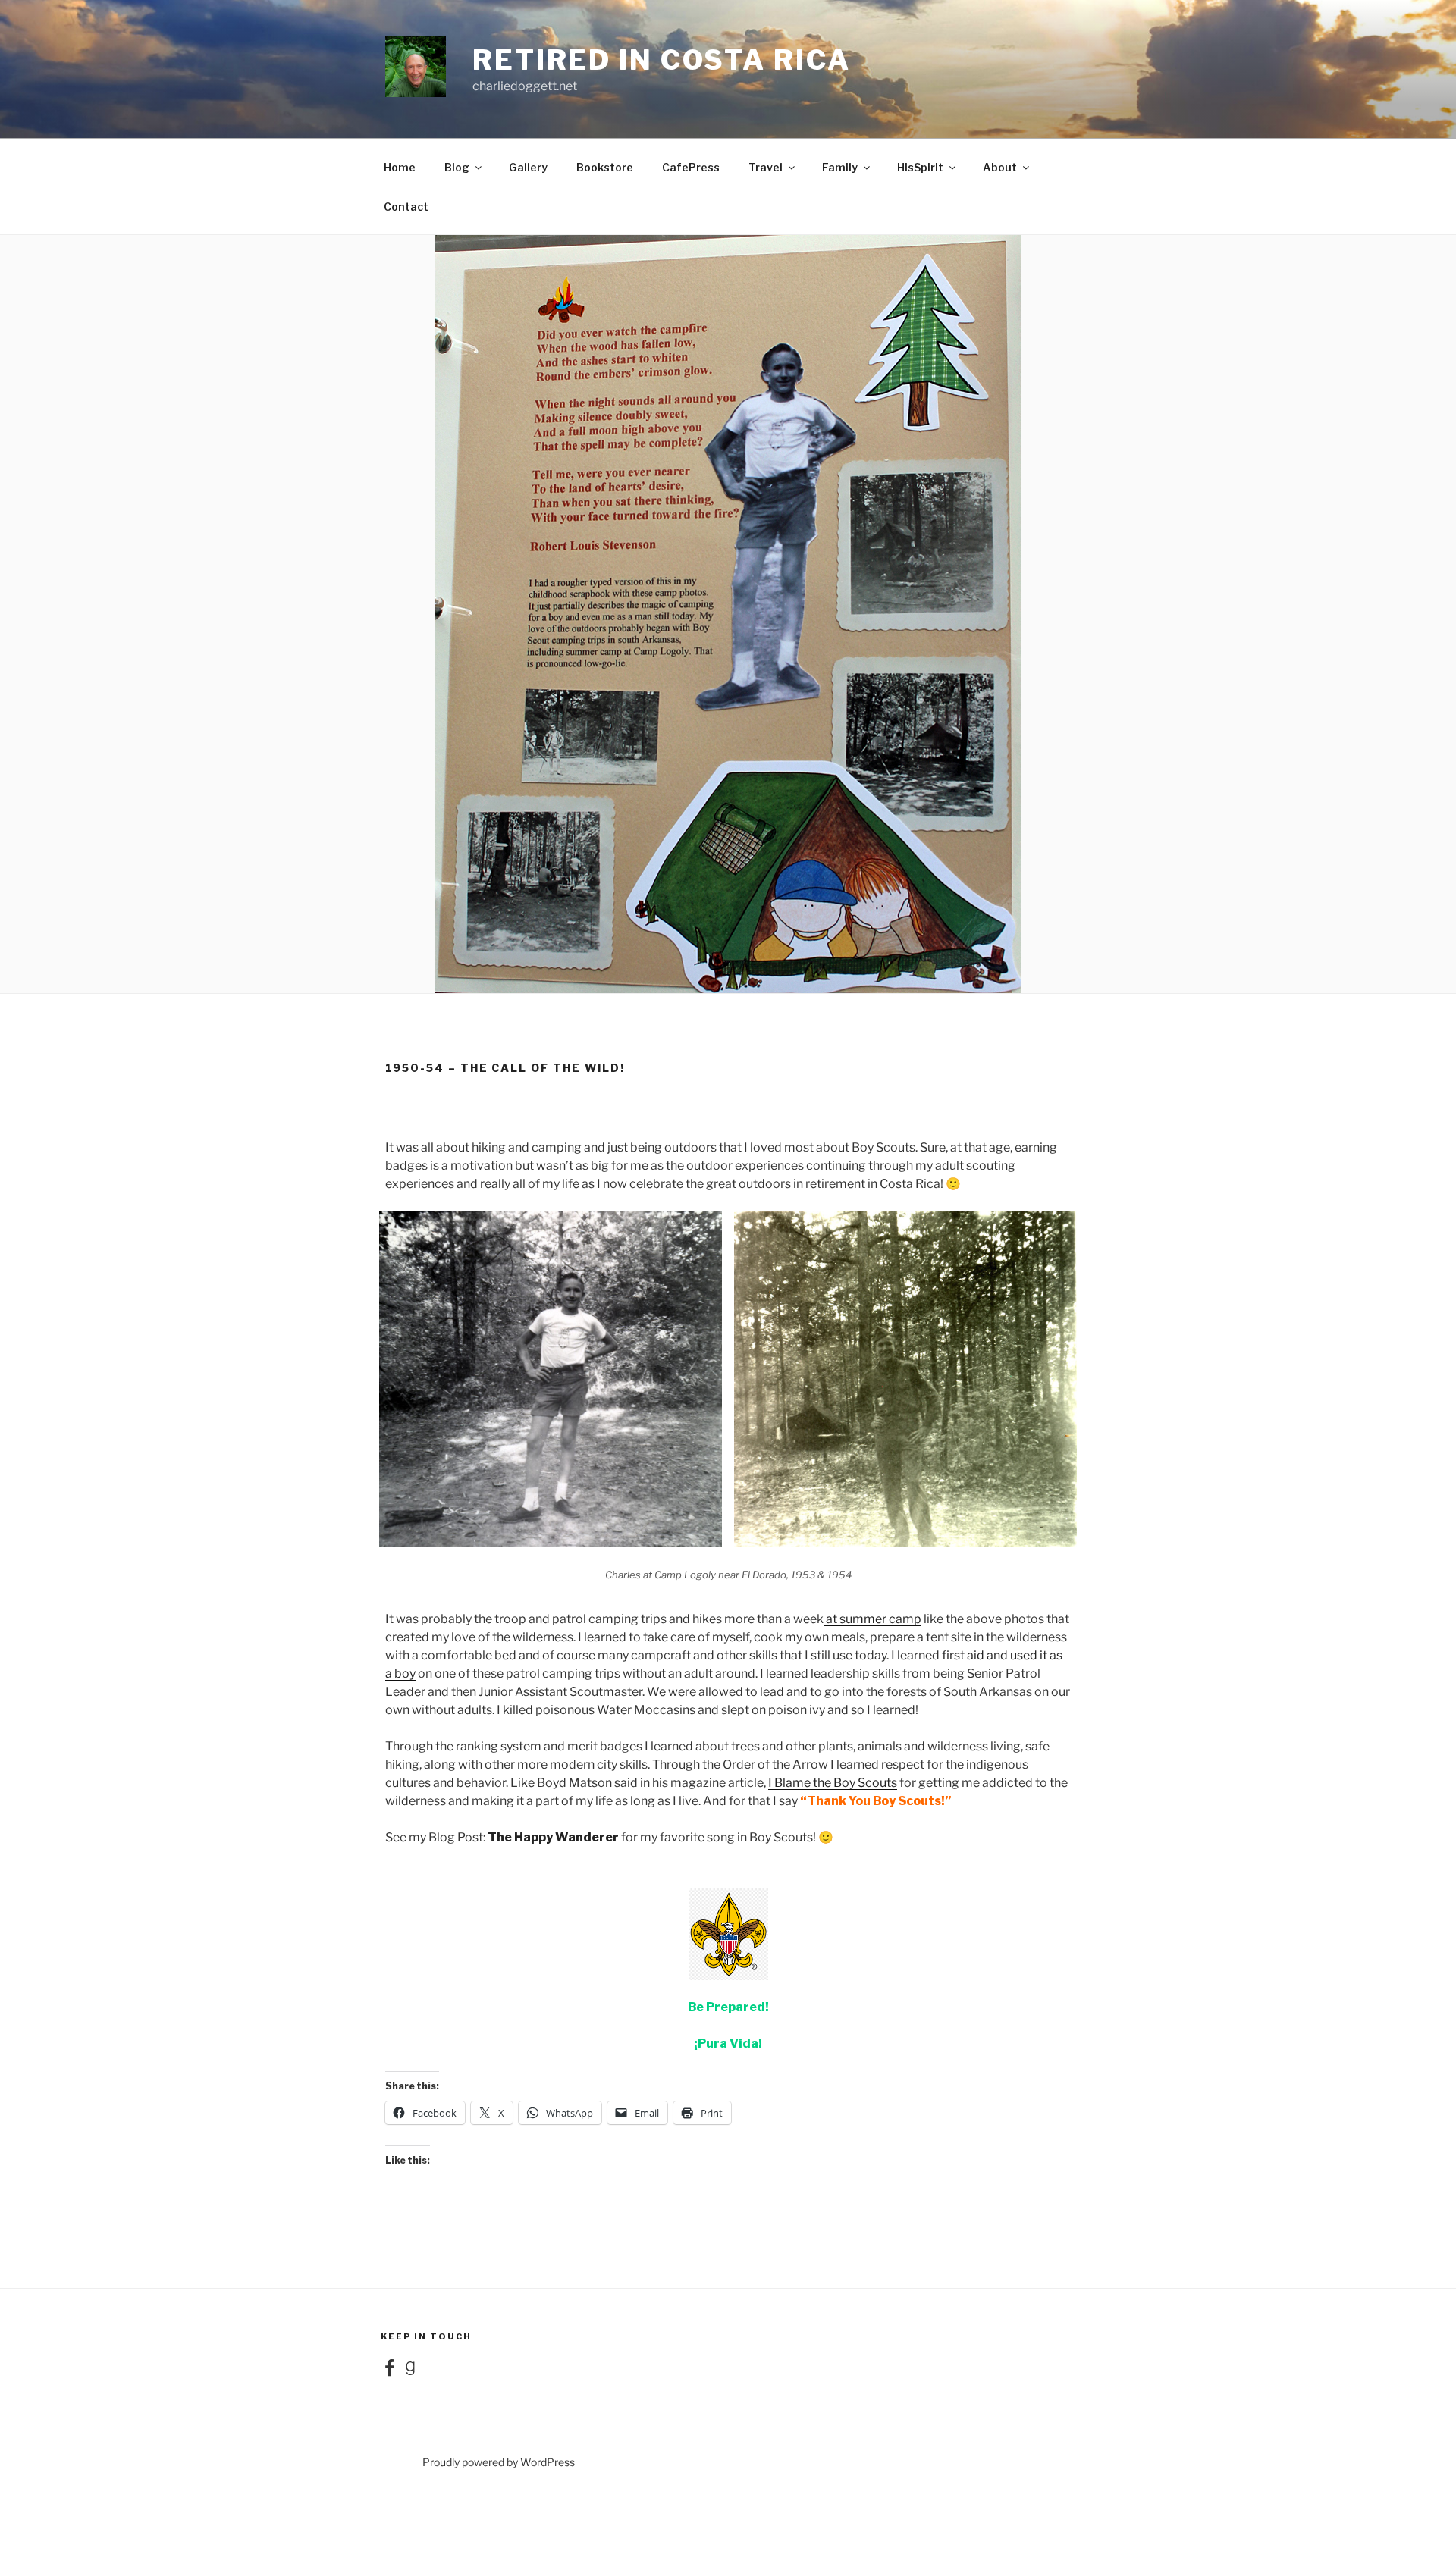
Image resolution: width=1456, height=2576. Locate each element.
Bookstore (605, 167)
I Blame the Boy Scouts (833, 1783)
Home (400, 167)
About (1000, 167)
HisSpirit (920, 167)
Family (840, 167)
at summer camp (872, 1619)
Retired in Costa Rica (661, 60)
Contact (406, 207)
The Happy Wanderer (553, 1837)
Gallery (528, 167)
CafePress (691, 167)
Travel (766, 167)
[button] (551, 1379)
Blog (457, 167)
